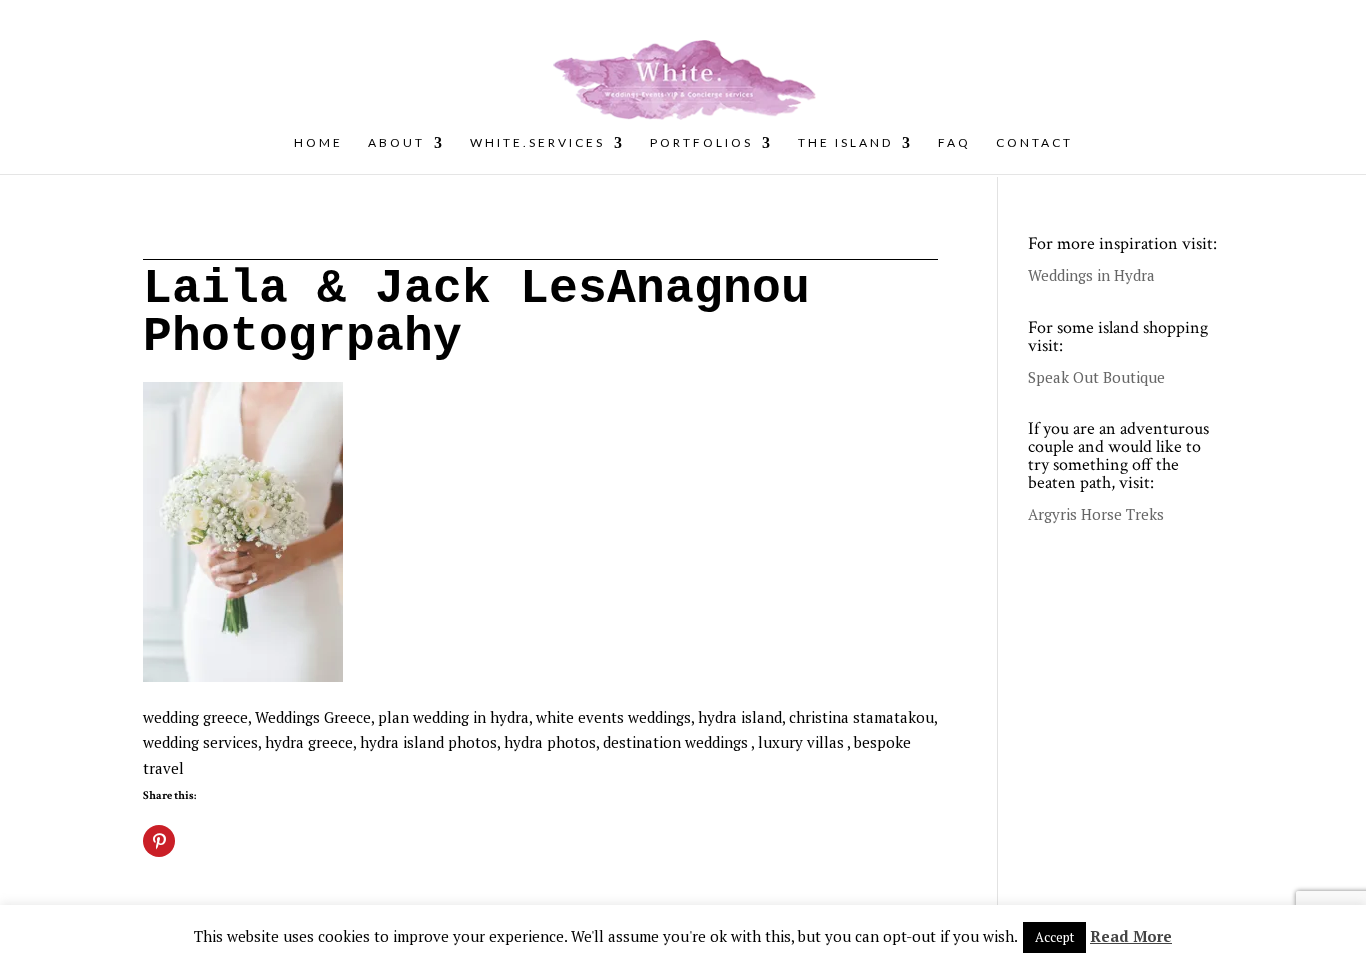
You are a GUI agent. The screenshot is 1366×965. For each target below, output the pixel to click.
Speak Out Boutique (1096, 377)
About (396, 143)
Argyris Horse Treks (1096, 514)
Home (318, 143)
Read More (1131, 936)
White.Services (537, 143)
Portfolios (701, 143)
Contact (1034, 143)
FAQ (954, 143)
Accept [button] (1054, 937)
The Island (845, 143)
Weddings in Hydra (1091, 275)
